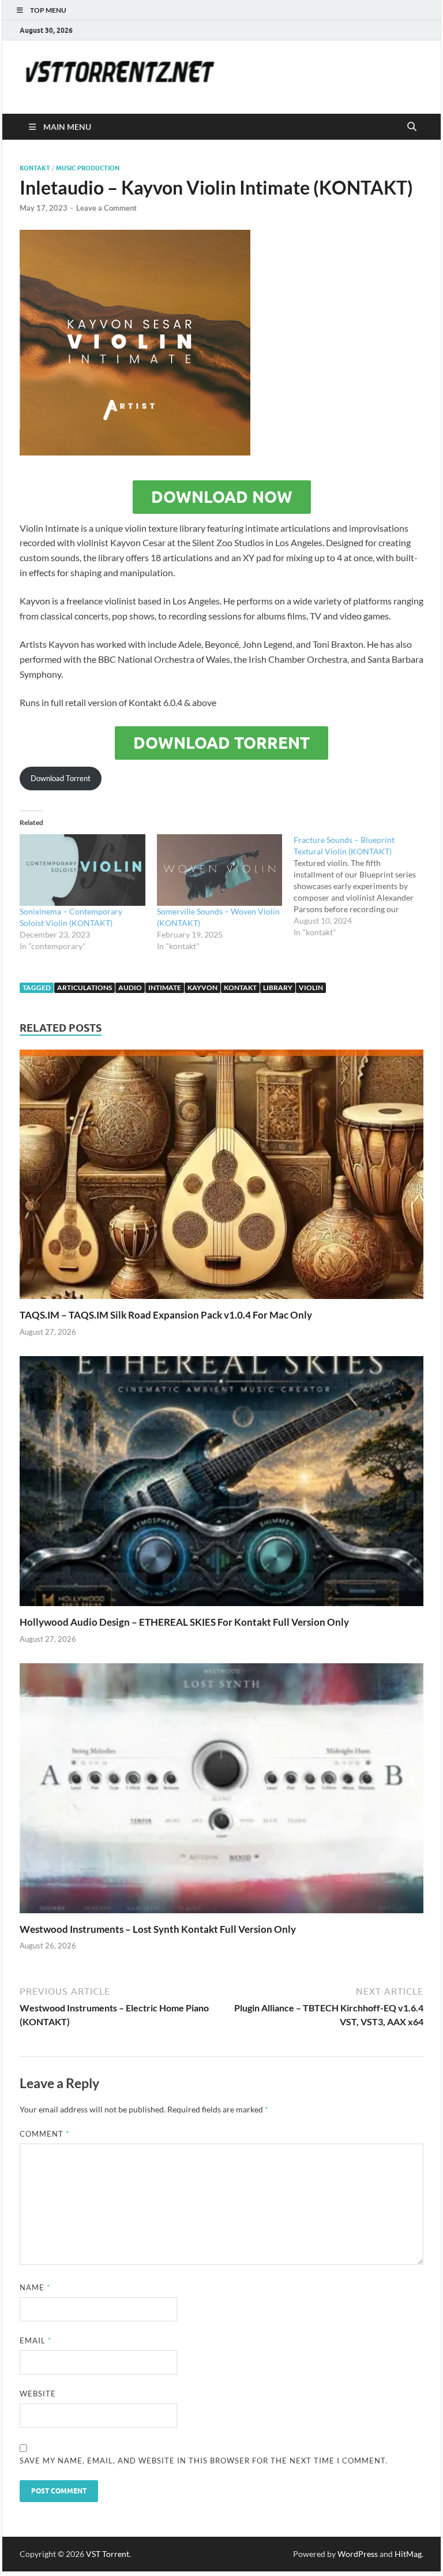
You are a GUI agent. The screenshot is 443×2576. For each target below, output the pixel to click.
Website (38, 2394)
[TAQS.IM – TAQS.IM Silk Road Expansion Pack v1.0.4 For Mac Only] (221, 1178)
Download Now (222, 497)
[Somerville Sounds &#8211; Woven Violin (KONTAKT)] (220, 870)
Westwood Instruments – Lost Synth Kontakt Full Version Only (158, 1929)
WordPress (358, 2554)
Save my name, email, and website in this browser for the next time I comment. (204, 2461)
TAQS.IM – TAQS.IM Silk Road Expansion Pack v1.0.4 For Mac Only (166, 1315)
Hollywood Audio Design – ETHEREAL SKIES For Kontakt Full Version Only (184, 1622)
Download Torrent (221, 743)
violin (311, 988)
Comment (44, 2134)
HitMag (408, 2554)
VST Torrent (108, 2554)
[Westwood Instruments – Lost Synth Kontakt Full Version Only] (221, 1792)
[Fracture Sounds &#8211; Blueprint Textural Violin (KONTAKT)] (362, 886)
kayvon (202, 988)
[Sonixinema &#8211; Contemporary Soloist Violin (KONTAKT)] (82, 870)
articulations (85, 988)
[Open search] (412, 127)
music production (88, 168)
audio (130, 988)
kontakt (35, 168)
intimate (165, 988)
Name (35, 2287)
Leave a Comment (106, 208)
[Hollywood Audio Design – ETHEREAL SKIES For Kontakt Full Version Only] (221, 1485)
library (278, 988)
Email (35, 2340)
